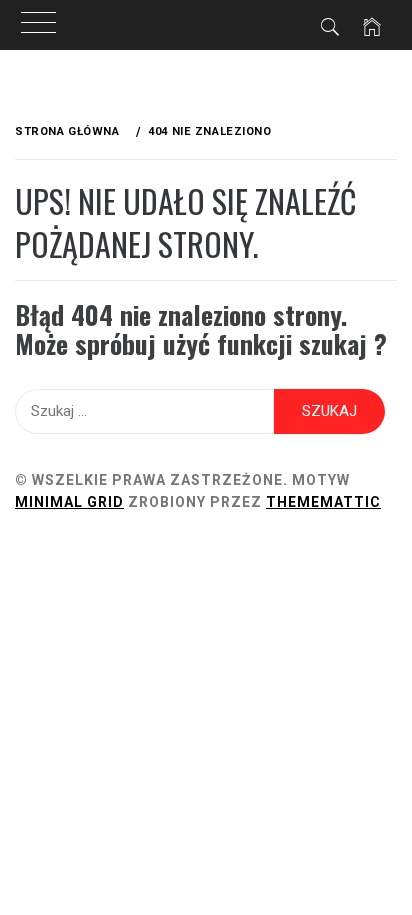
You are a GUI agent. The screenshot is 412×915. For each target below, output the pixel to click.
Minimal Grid (69, 502)
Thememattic (323, 502)
